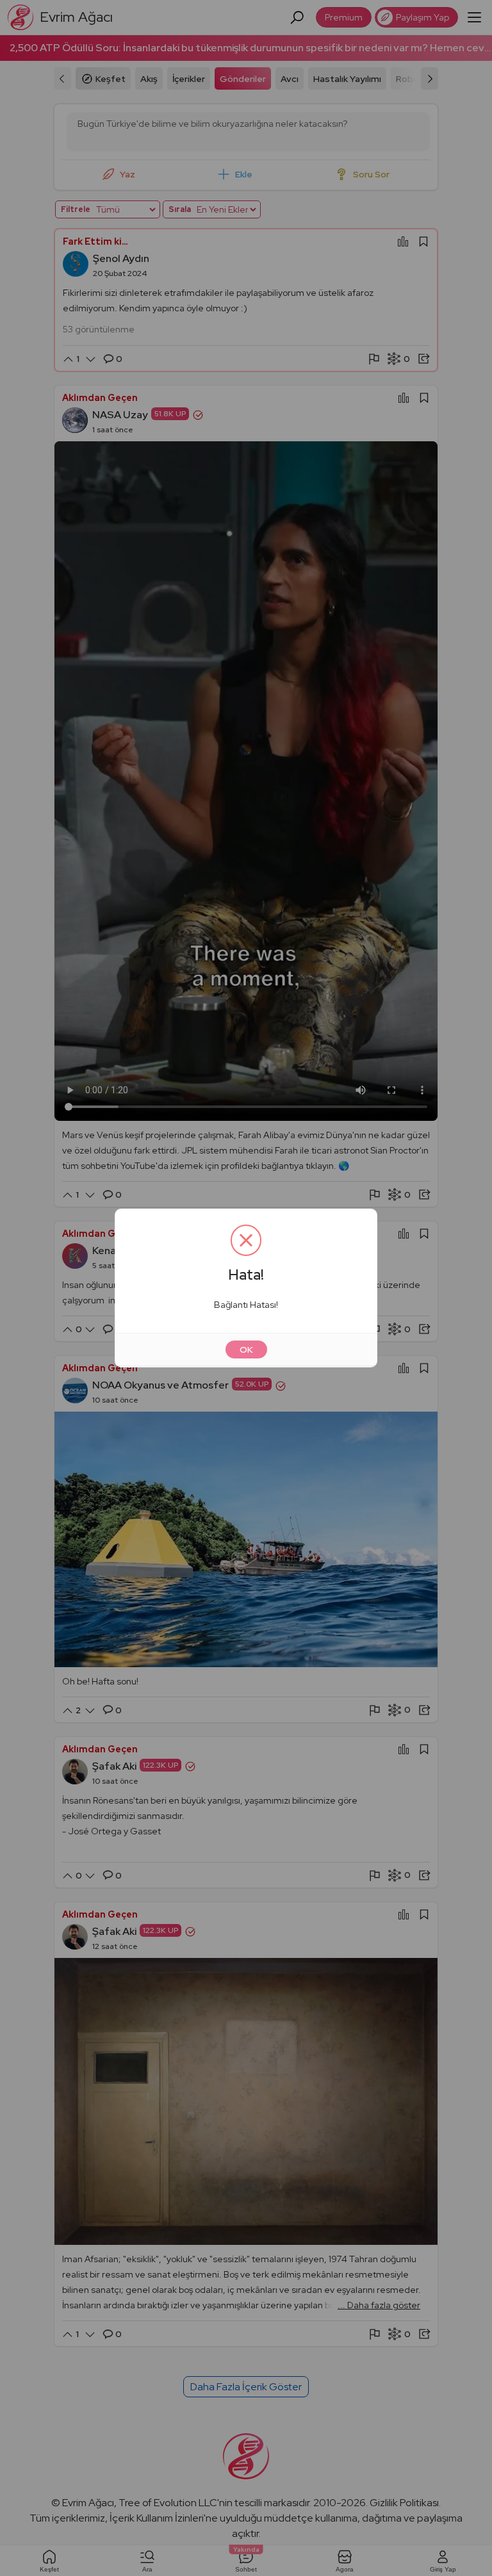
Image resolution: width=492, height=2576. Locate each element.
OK (246, 1349)
